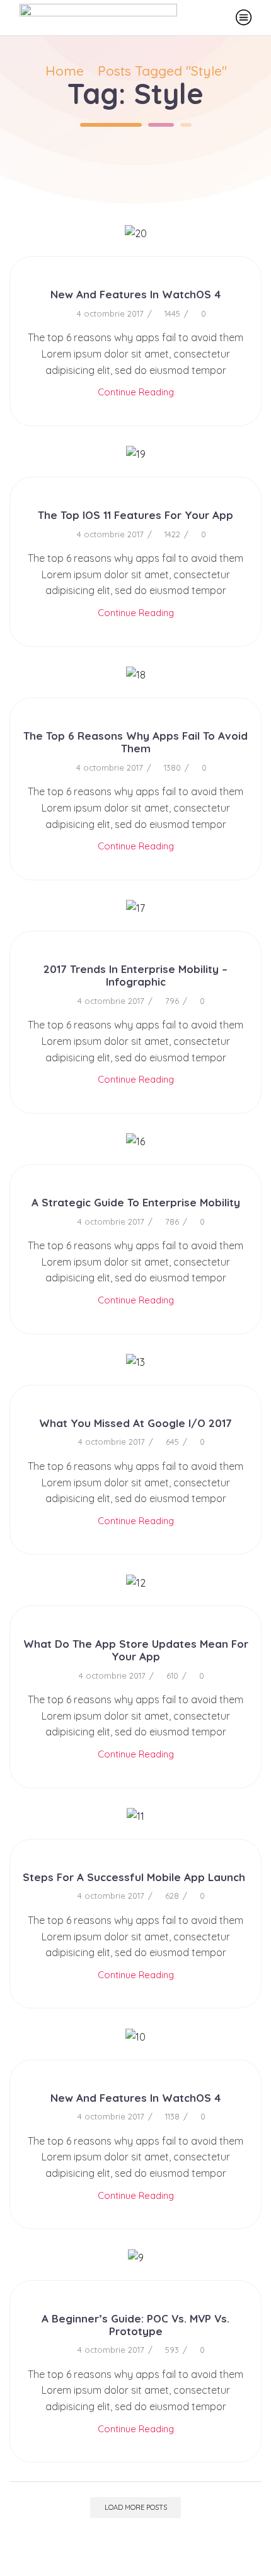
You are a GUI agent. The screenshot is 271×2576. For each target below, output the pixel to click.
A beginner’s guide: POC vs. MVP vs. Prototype (135, 2325)
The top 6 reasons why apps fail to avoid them (135, 742)
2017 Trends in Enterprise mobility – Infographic (135, 975)
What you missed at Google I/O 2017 (135, 1423)
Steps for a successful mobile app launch (135, 1877)
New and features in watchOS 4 (135, 294)
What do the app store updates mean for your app (136, 1650)
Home (65, 71)
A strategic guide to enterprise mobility (136, 1202)
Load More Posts (136, 2507)
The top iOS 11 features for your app (135, 515)
